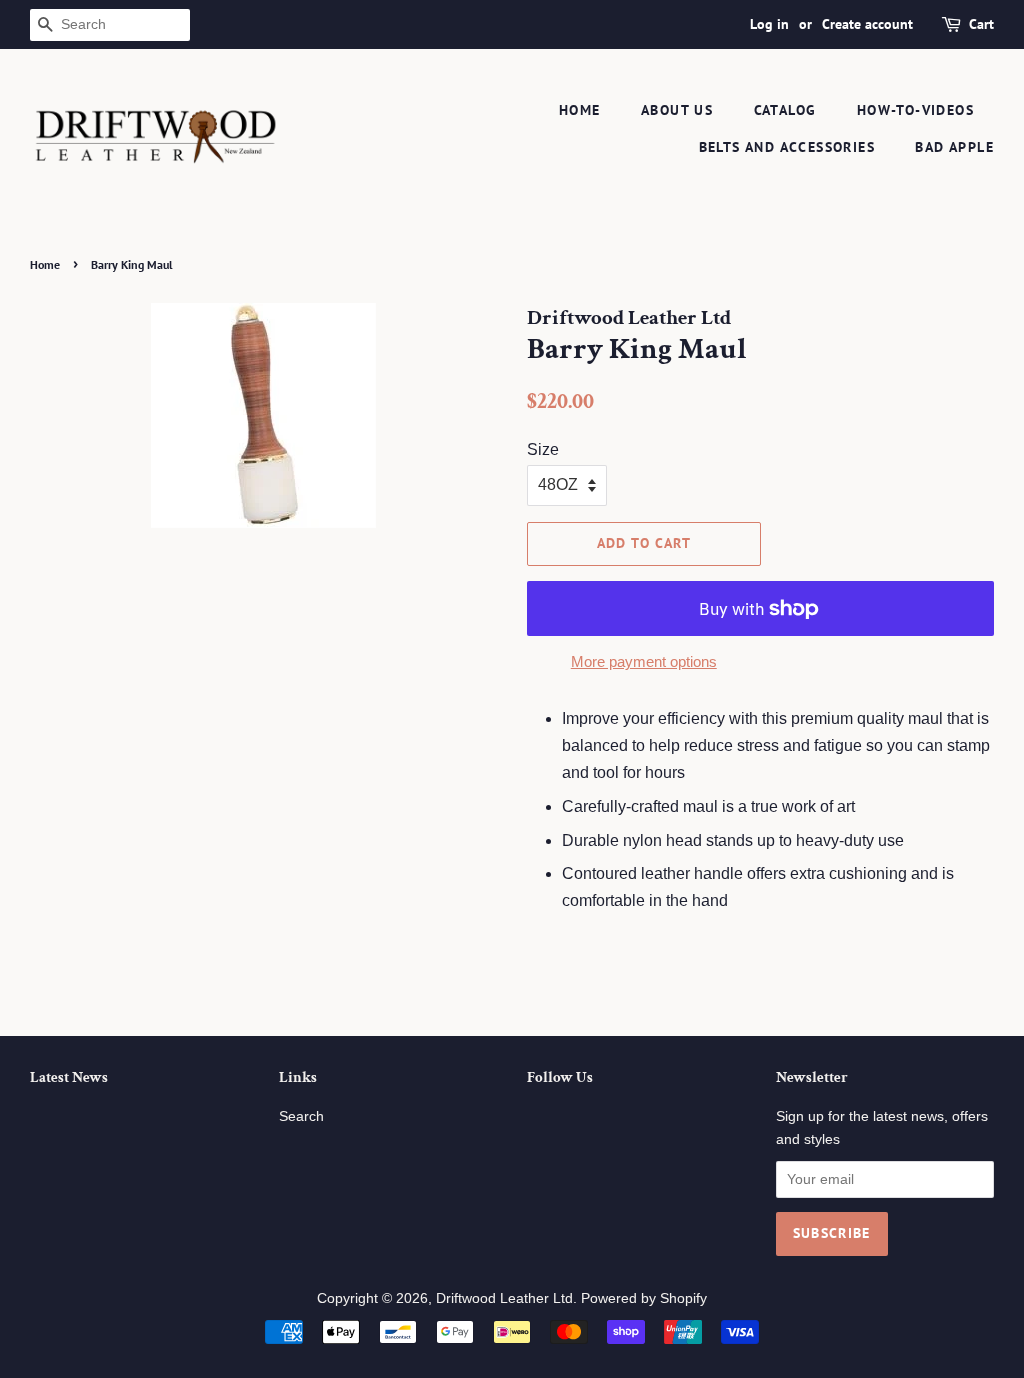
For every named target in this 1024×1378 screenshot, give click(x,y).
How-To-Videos (915, 110)
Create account (867, 24)
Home (580, 110)
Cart (981, 24)
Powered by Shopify (644, 1298)
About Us (677, 110)
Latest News (69, 1077)
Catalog (785, 110)
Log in (769, 24)
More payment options (644, 661)
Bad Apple (954, 147)
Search (301, 1116)
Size (543, 449)
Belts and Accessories (787, 147)
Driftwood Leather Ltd (504, 1298)
